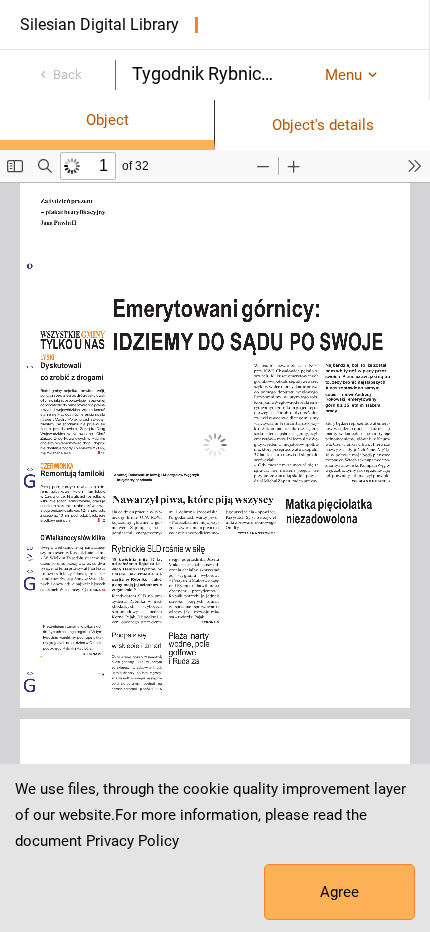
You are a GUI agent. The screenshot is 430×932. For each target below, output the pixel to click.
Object (107, 120)
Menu (343, 75)
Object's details (323, 125)
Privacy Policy (132, 841)
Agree (339, 892)
